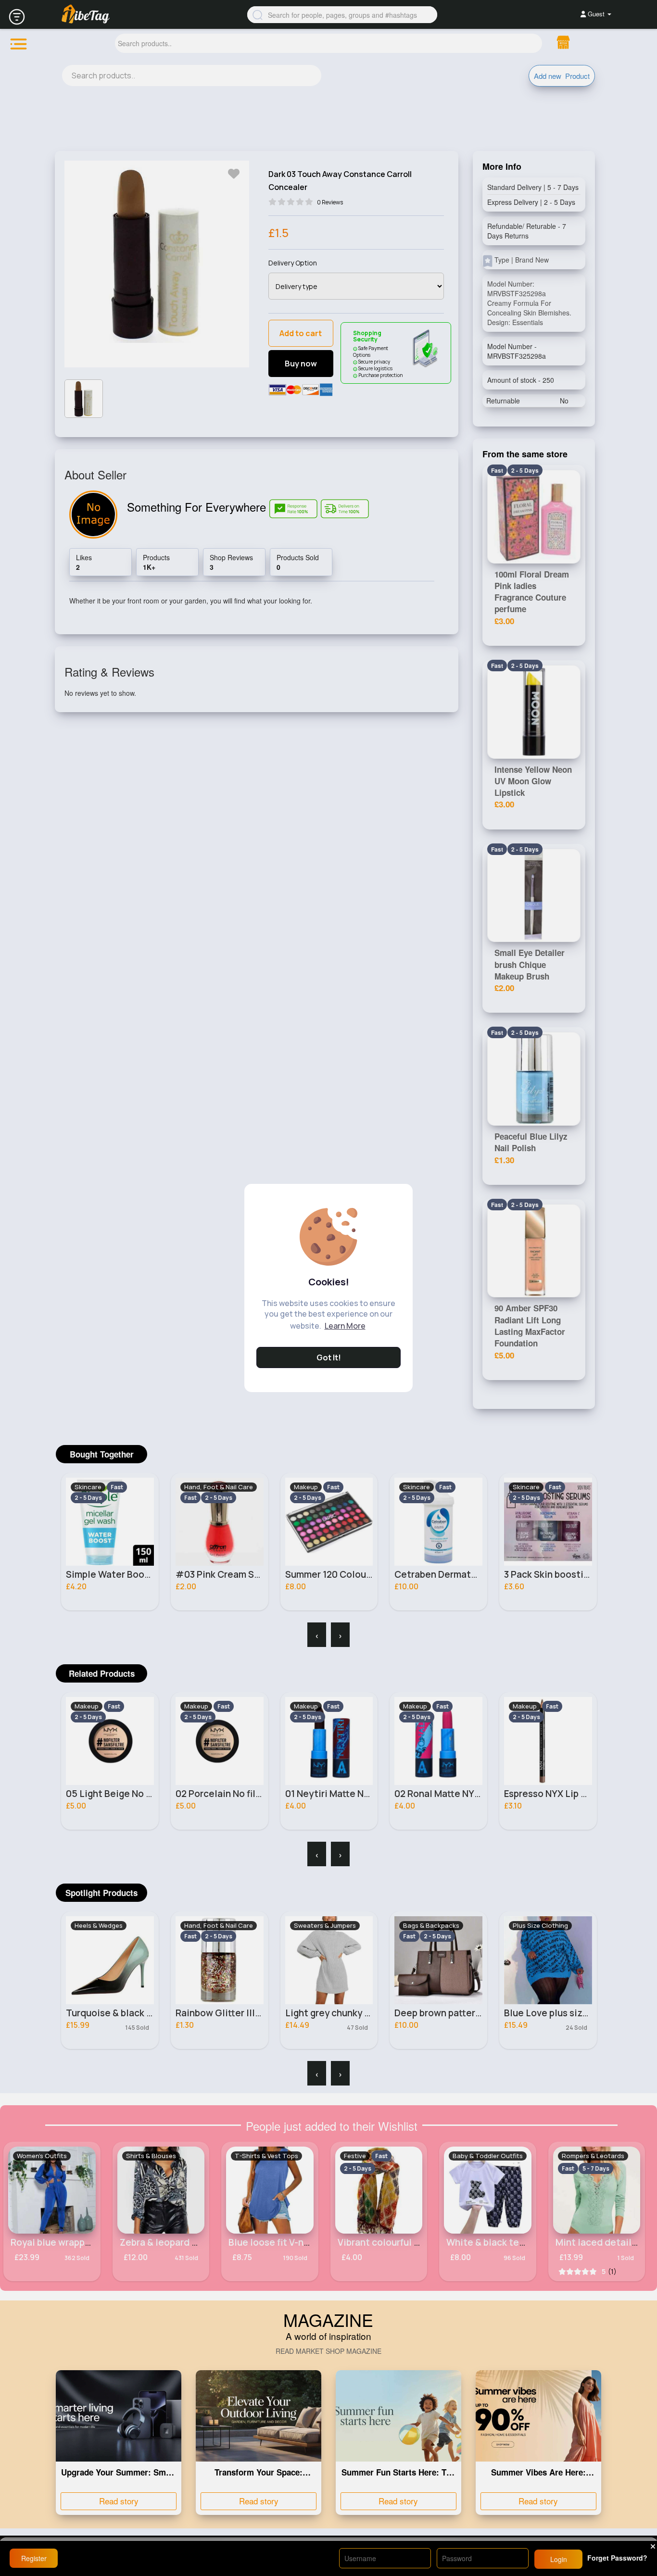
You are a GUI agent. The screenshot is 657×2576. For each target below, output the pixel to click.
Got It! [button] (329, 1357)
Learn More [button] (345, 1326)
